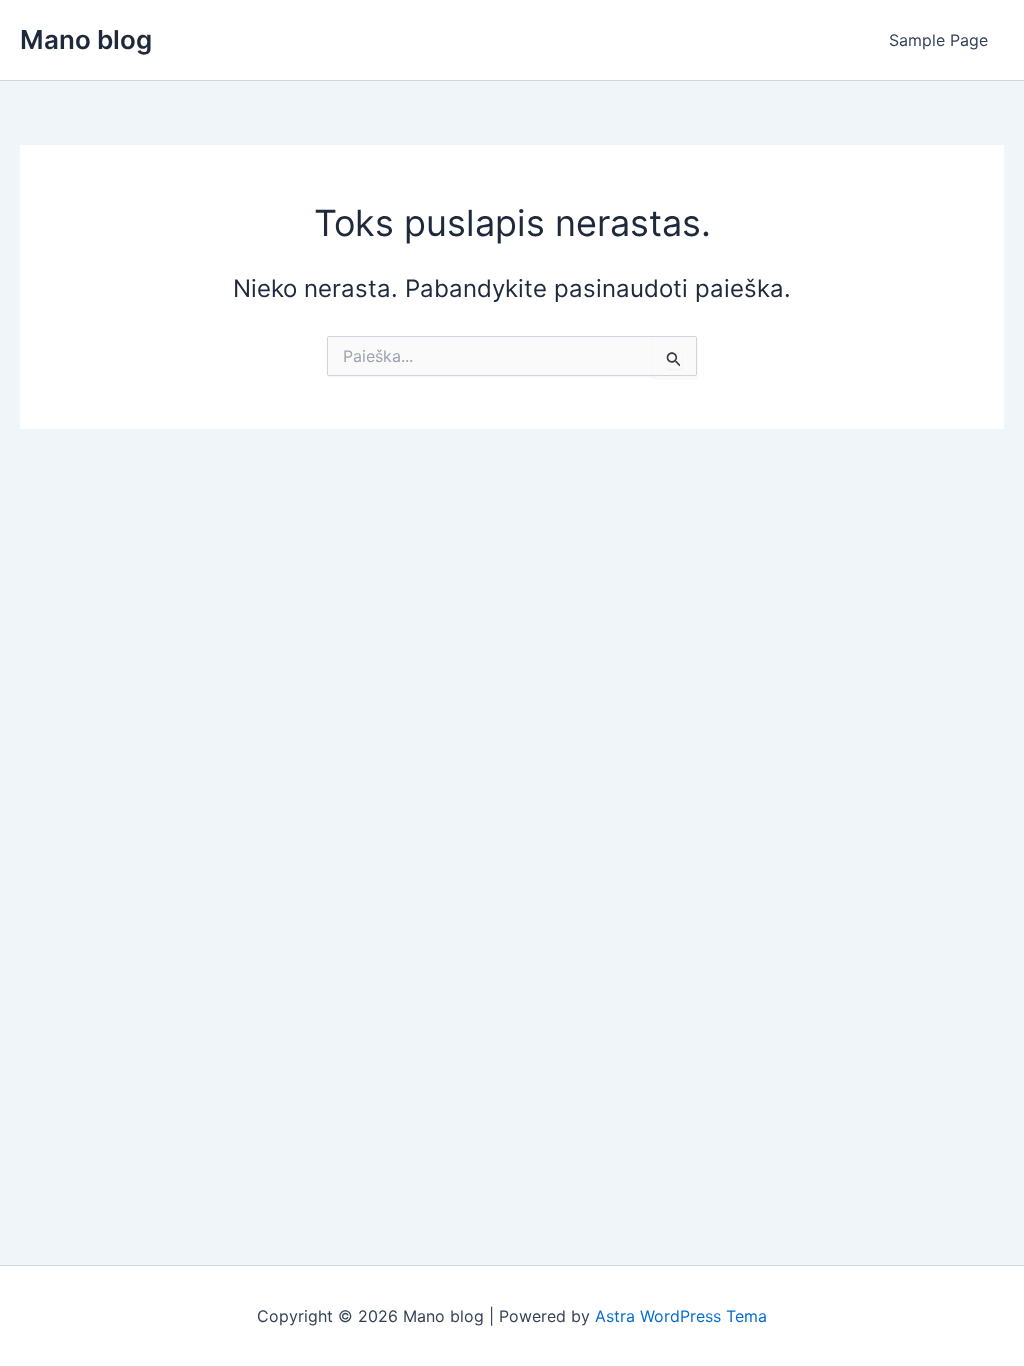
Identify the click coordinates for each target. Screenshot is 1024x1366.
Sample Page (938, 40)
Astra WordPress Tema (681, 1316)
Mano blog (86, 39)
